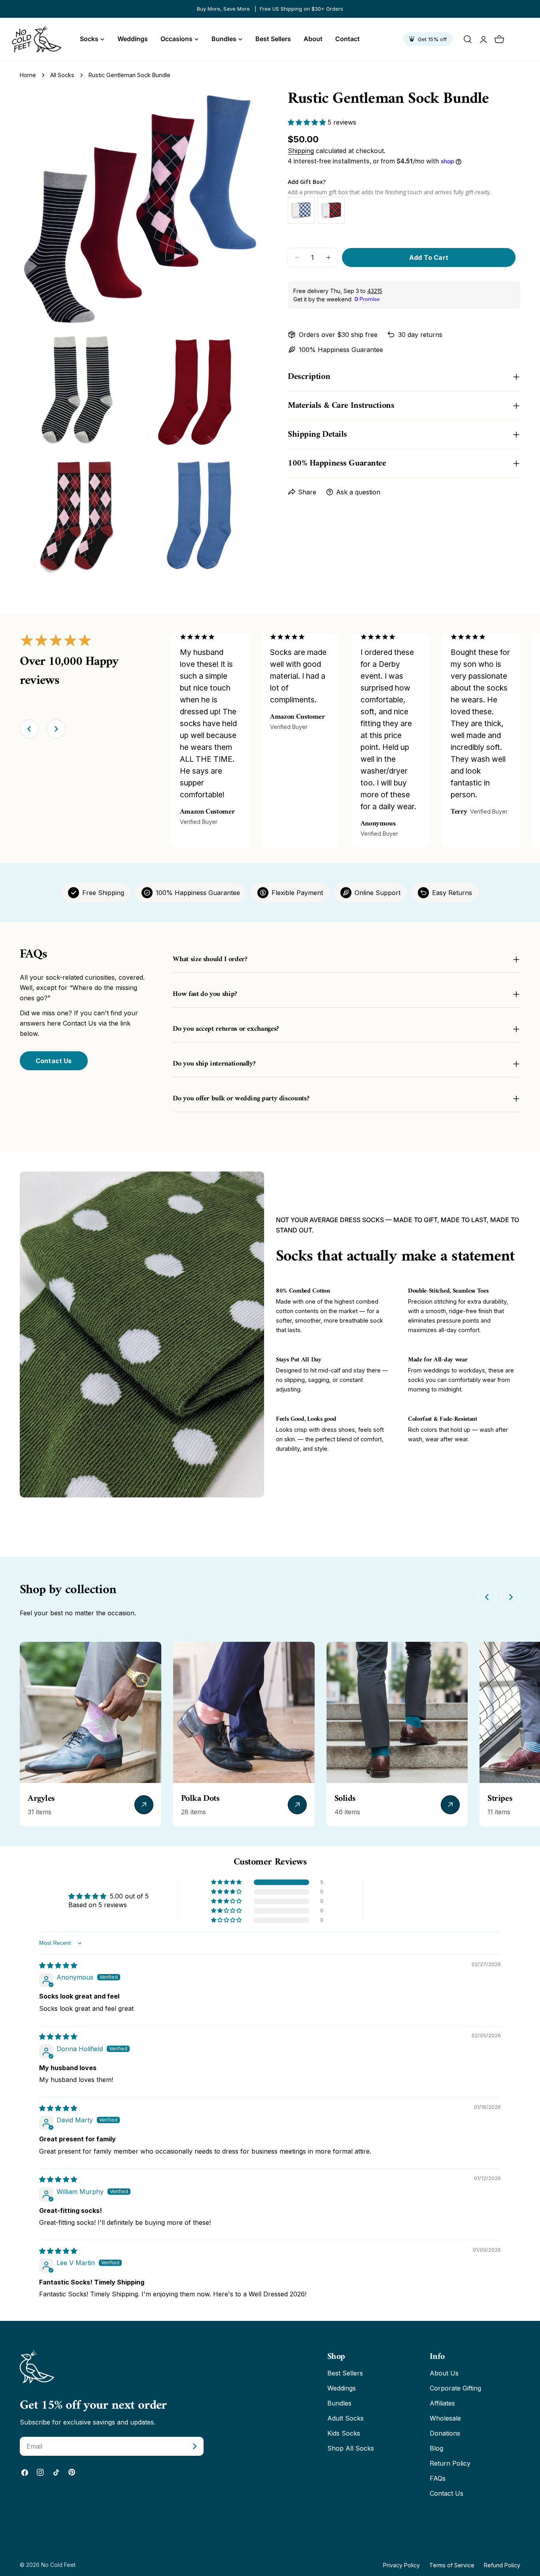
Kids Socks (344, 2433)
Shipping (301, 151)
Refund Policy (502, 2565)
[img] (58, 1965)
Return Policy (450, 2463)
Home (28, 75)
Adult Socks (346, 2418)
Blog (436, 2448)
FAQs (438, 2478)
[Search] (468, 39)
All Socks (62, 75)
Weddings (342, 2388)
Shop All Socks (351, 2448)
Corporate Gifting (455, 2388)
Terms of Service (452, 2565)
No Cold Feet (58, 2565)
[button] (308, 122)
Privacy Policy (401, 2565)
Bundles (339, 2403)
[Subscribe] (194, 2446)
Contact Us (54, 1061)
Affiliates (442, 2403)
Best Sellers (345, 2373)
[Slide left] (29, 729)
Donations (445, 2433)
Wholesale (445, 2418)
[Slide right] (56, 729)
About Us (444, 2373)
